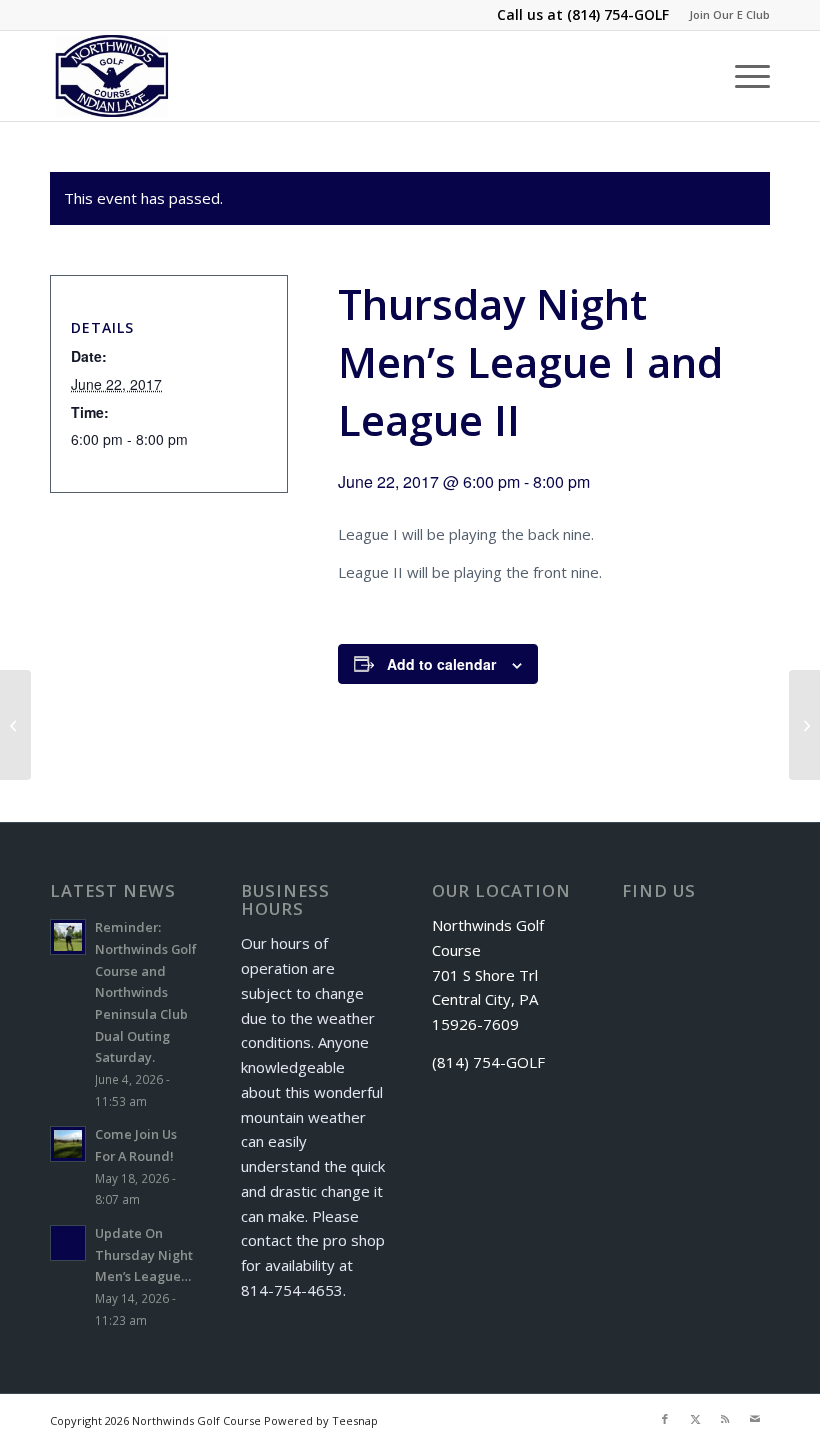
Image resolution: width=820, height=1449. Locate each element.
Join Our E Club (729, 14)
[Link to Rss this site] (725, 1419)
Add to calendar (441, 664)
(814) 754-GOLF (618, 14)
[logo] (112, 76)
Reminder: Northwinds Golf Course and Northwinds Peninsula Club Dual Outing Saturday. (146, 992)
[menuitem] (724, 15)
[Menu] (742, 76)
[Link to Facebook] (665, 1419)
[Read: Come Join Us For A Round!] (68, 1144)
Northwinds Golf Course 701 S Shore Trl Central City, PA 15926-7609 (488, 974)
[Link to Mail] (755, 1419)
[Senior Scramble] (15, 725)
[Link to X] (695, 1419)
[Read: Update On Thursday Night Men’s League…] (68, 1243)
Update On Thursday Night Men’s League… (144, 1254)
